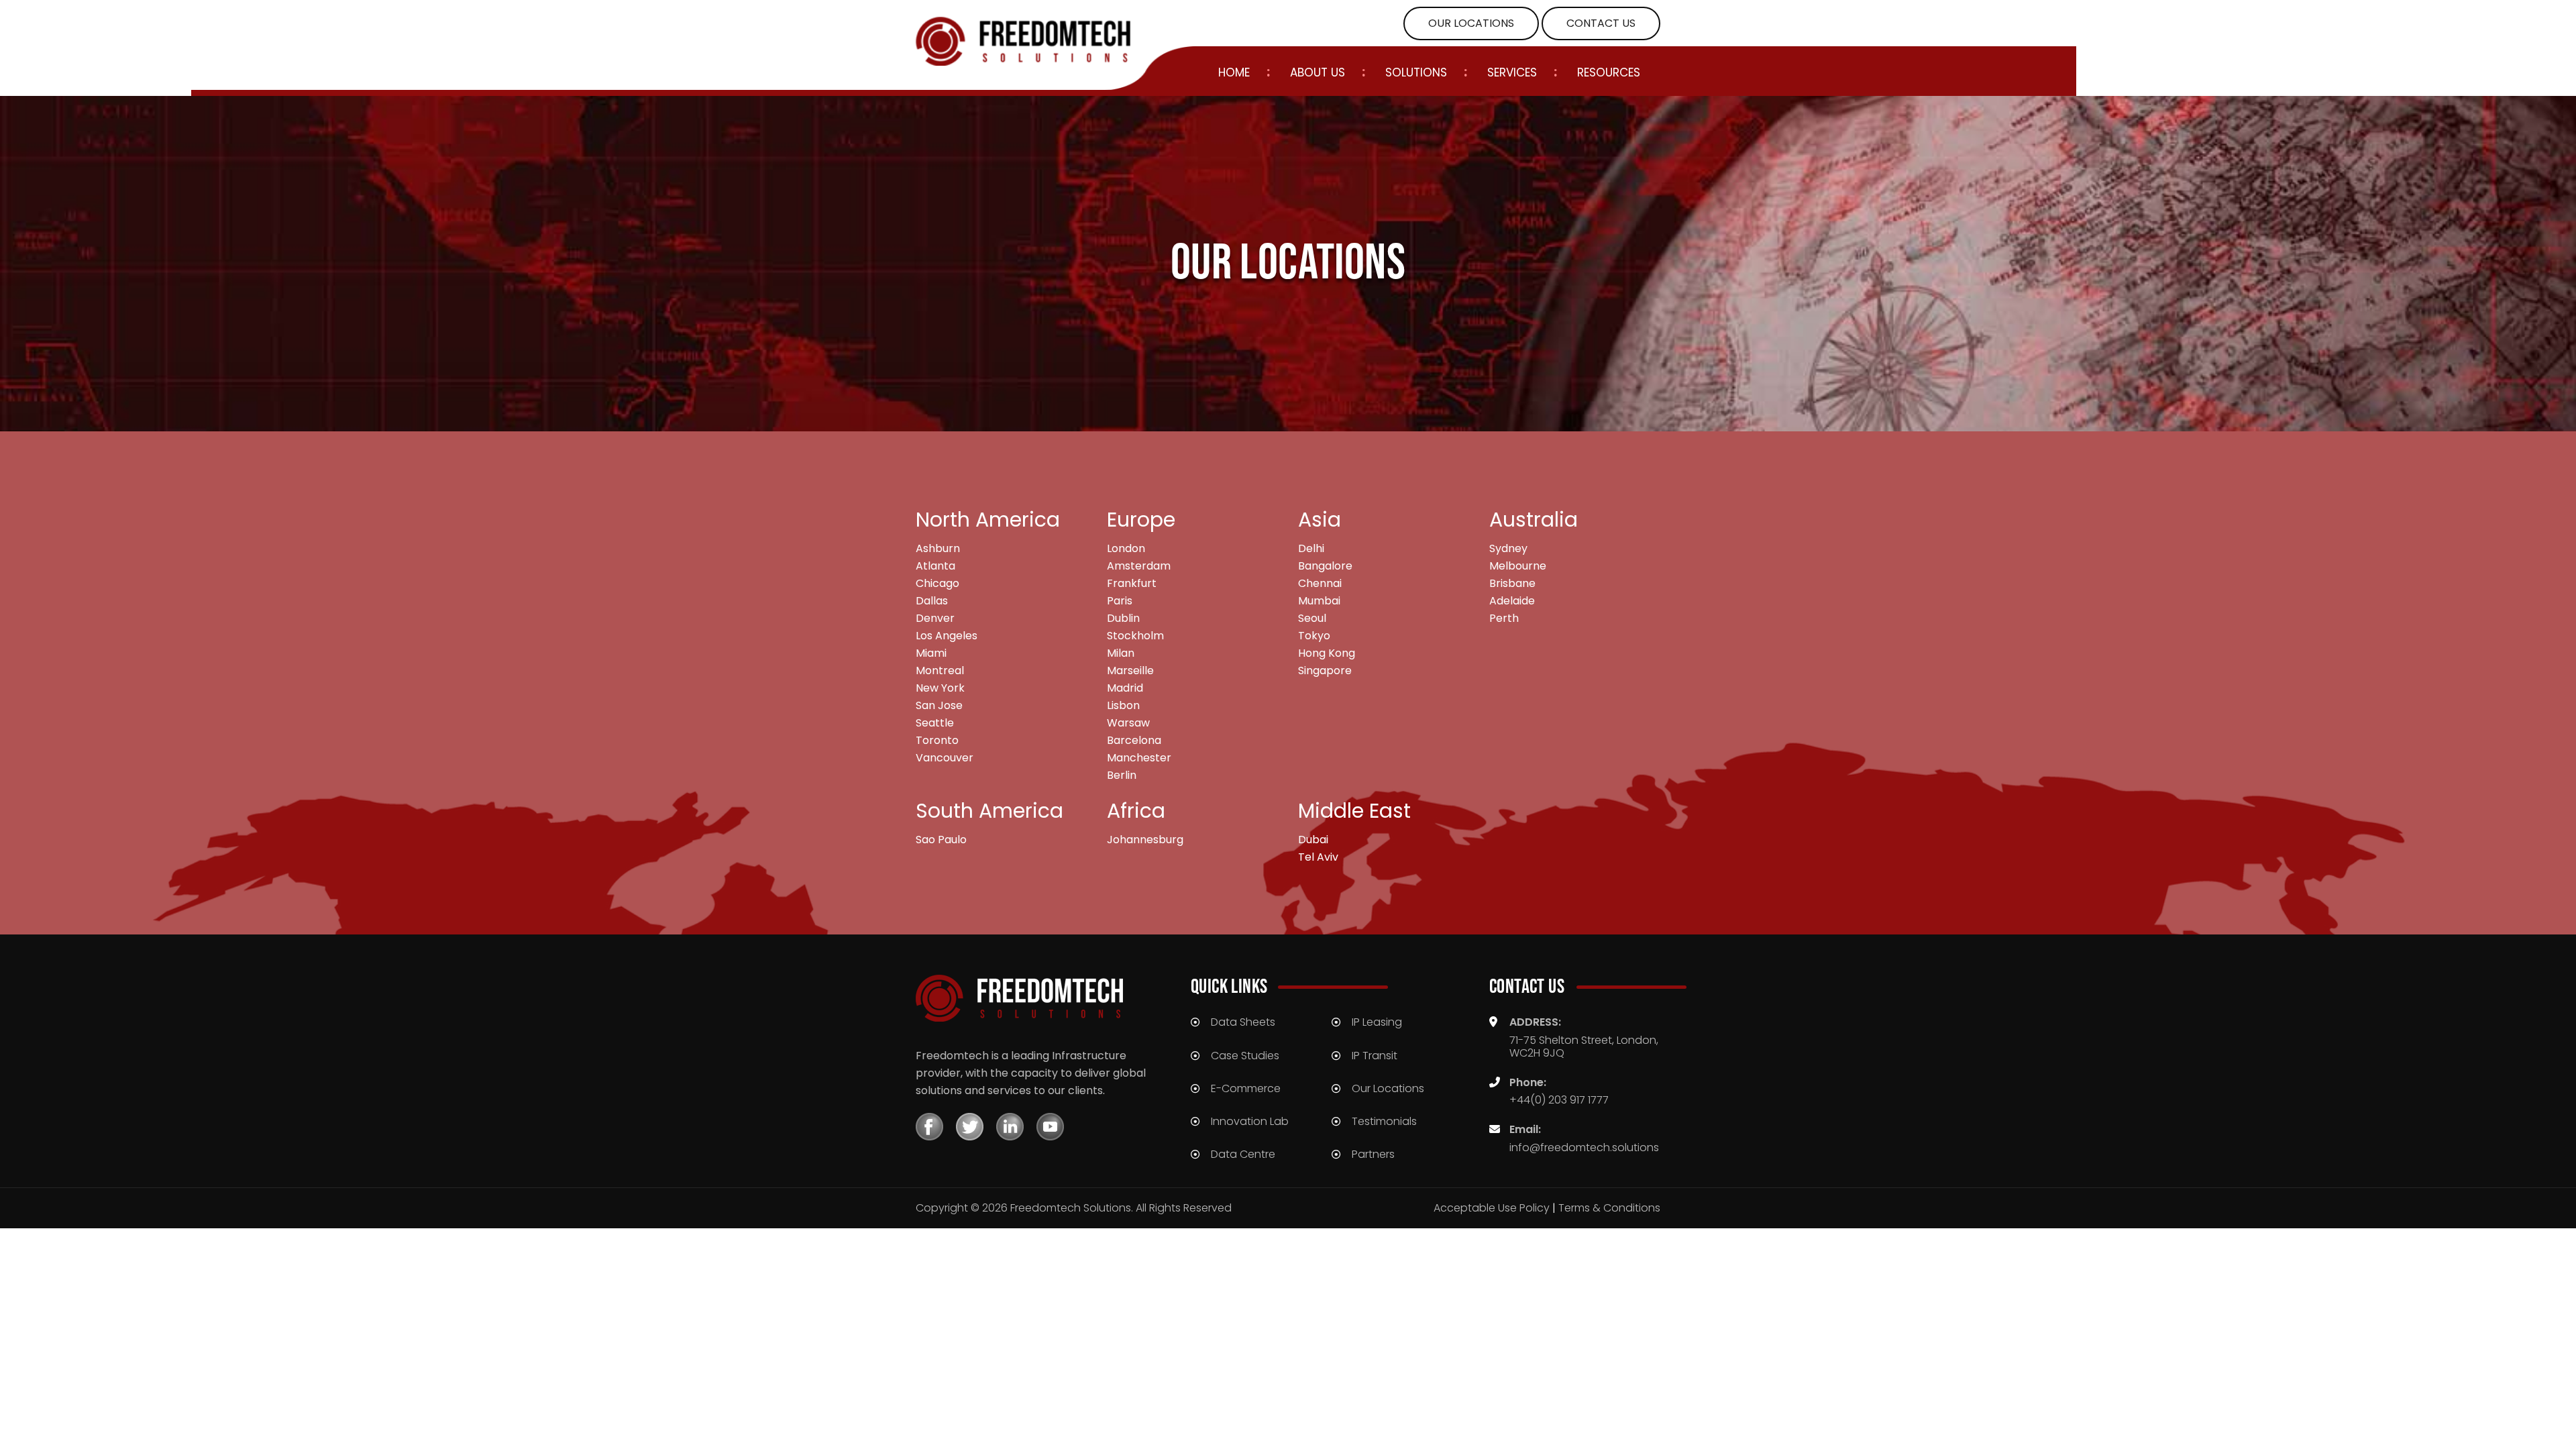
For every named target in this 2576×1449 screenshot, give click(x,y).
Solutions (1416, 73)
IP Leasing (1377, 1022)
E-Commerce (1246, 1088)
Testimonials (1384, 1121)
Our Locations (1388, 1088)
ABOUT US (1318, 73)
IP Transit (1375, 1056)
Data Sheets (1243, 1022)
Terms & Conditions (1609, 1208)
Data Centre (1243, 1154)
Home (1234, 73)
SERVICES (1512, 73)
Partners (1373, 1154)
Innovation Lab (1250, 1121)
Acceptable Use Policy (1492, 1208)
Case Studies (1245, 1056)
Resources (1609, 73)
